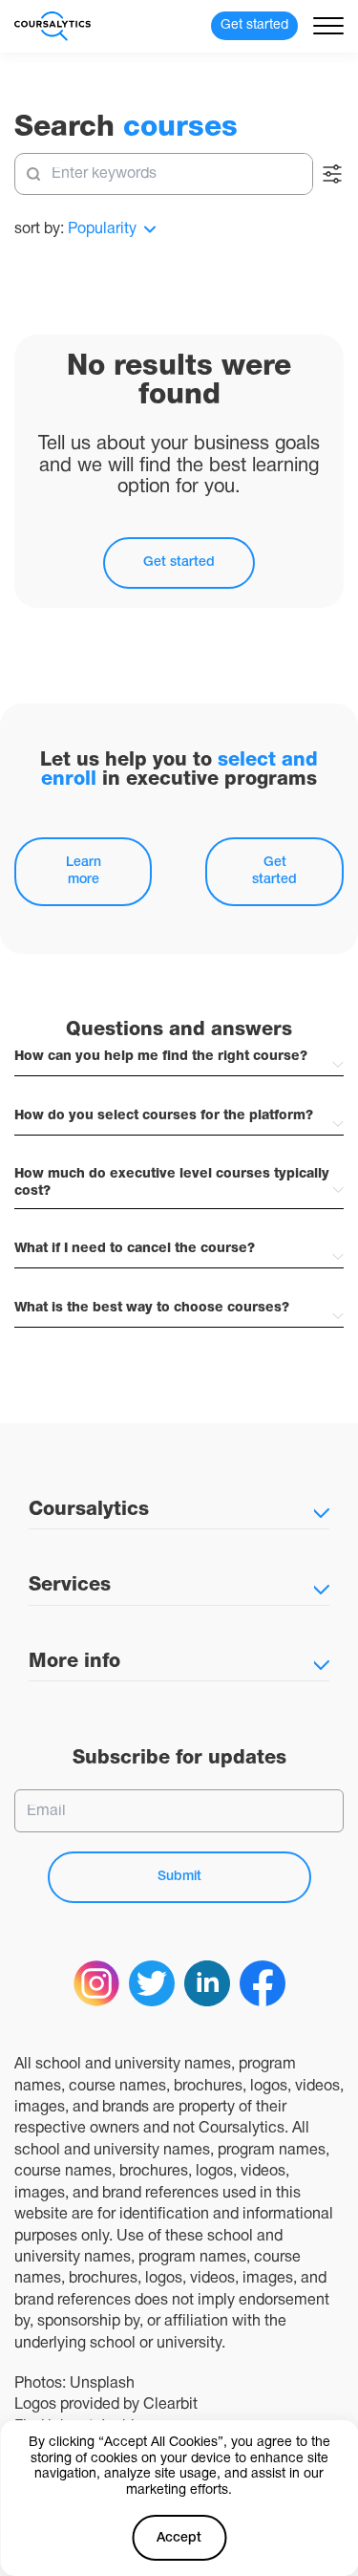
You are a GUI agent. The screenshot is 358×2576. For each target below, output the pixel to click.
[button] (179, 1058)
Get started (179, 563)
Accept (179, 2538)
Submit (179, 1877)
